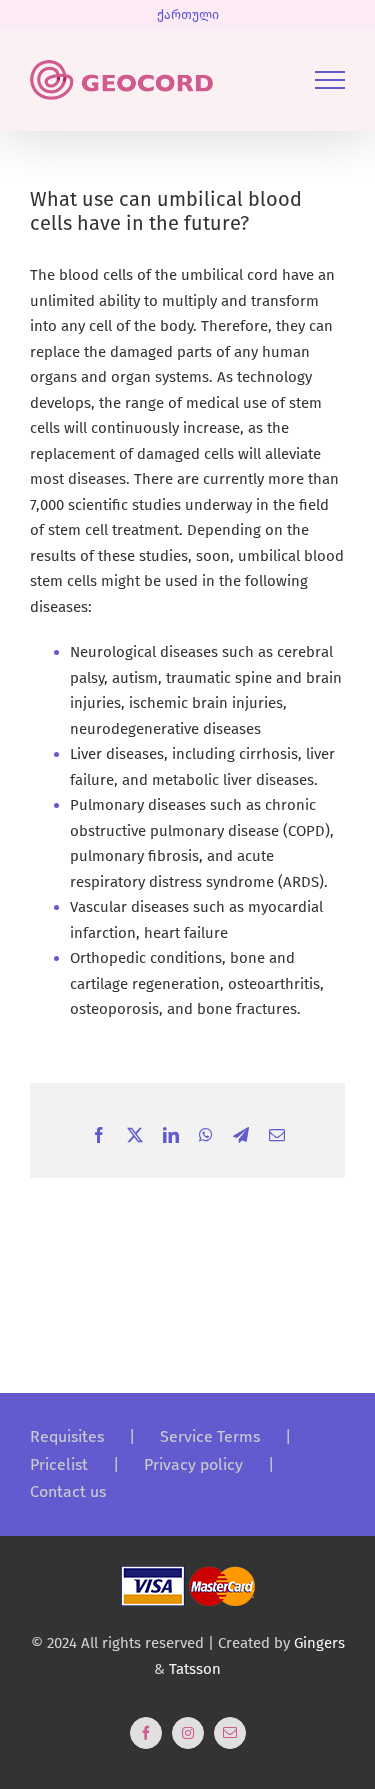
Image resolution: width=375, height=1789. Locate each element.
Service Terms (210, 1436)
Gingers (319, 1643)
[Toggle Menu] (330, 80)
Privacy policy (193, 1464)
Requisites (67, 1436)
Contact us (68, 1491)
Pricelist (59, 1464)
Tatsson (195, 1669)
